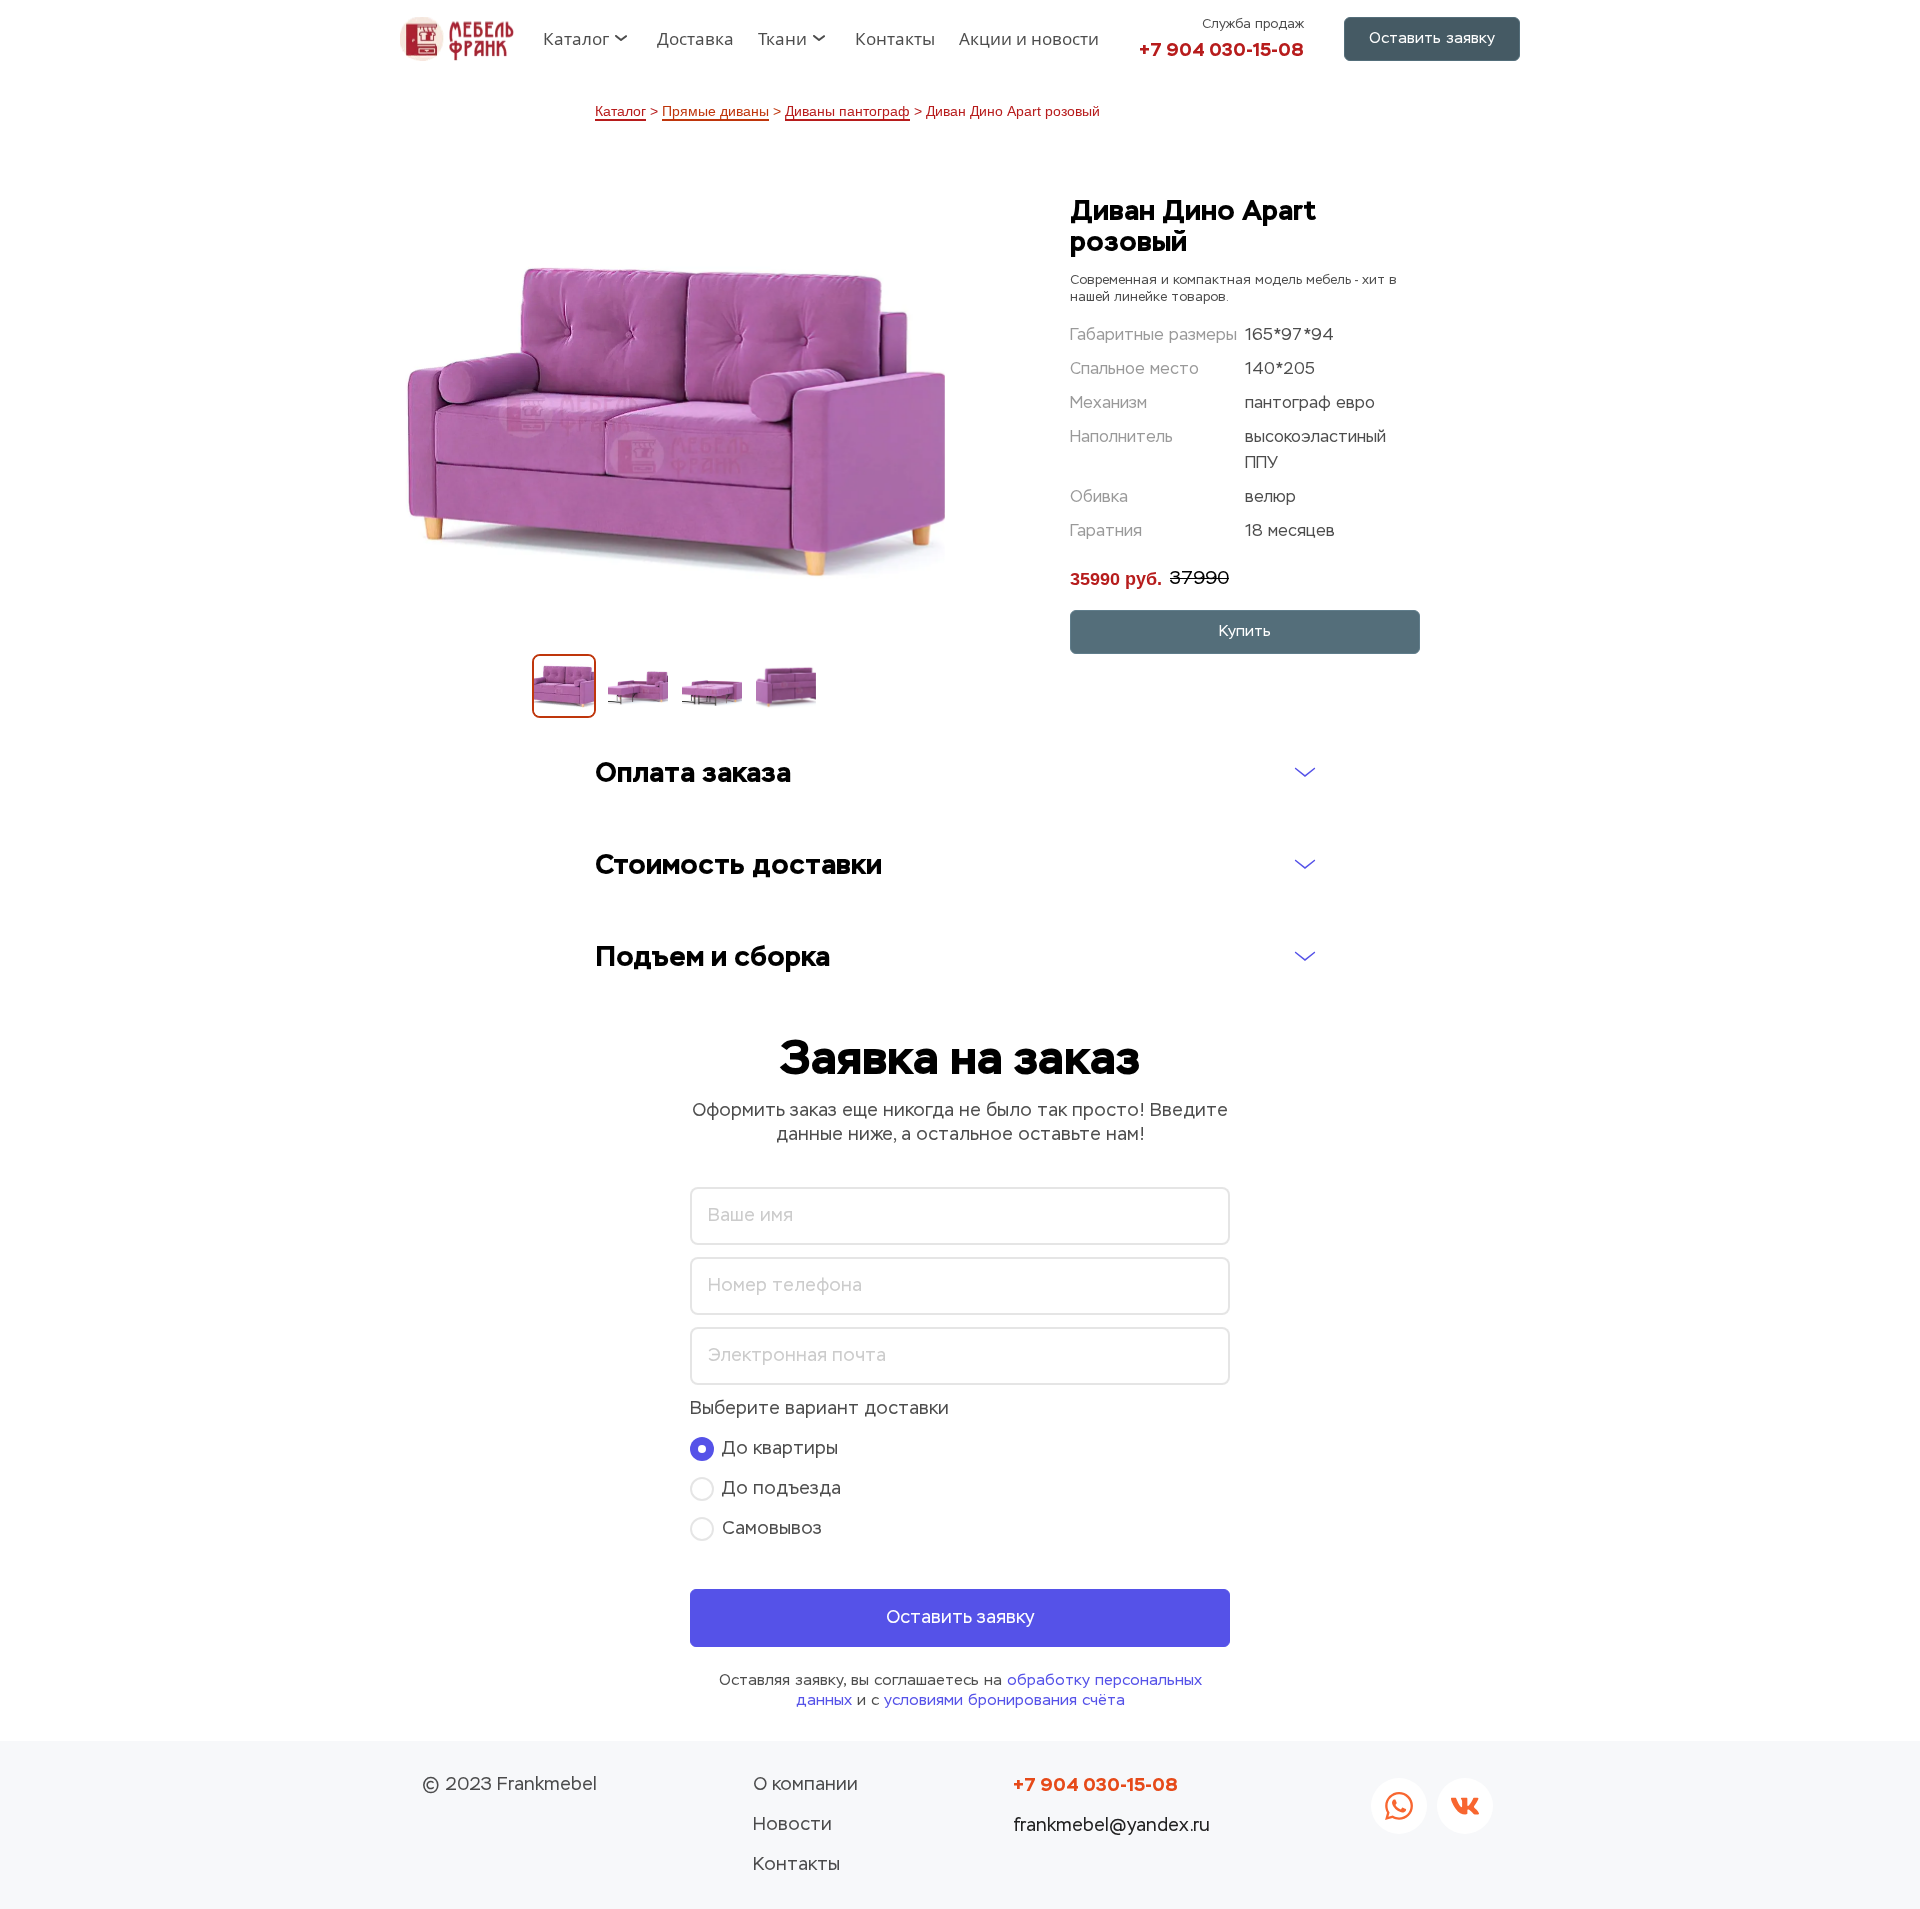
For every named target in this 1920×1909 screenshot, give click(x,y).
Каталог (620, 111)
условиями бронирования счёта (1004, 1700)
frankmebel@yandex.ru (1111, 1826)
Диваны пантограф (847, 111)
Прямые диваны (715, 111)
